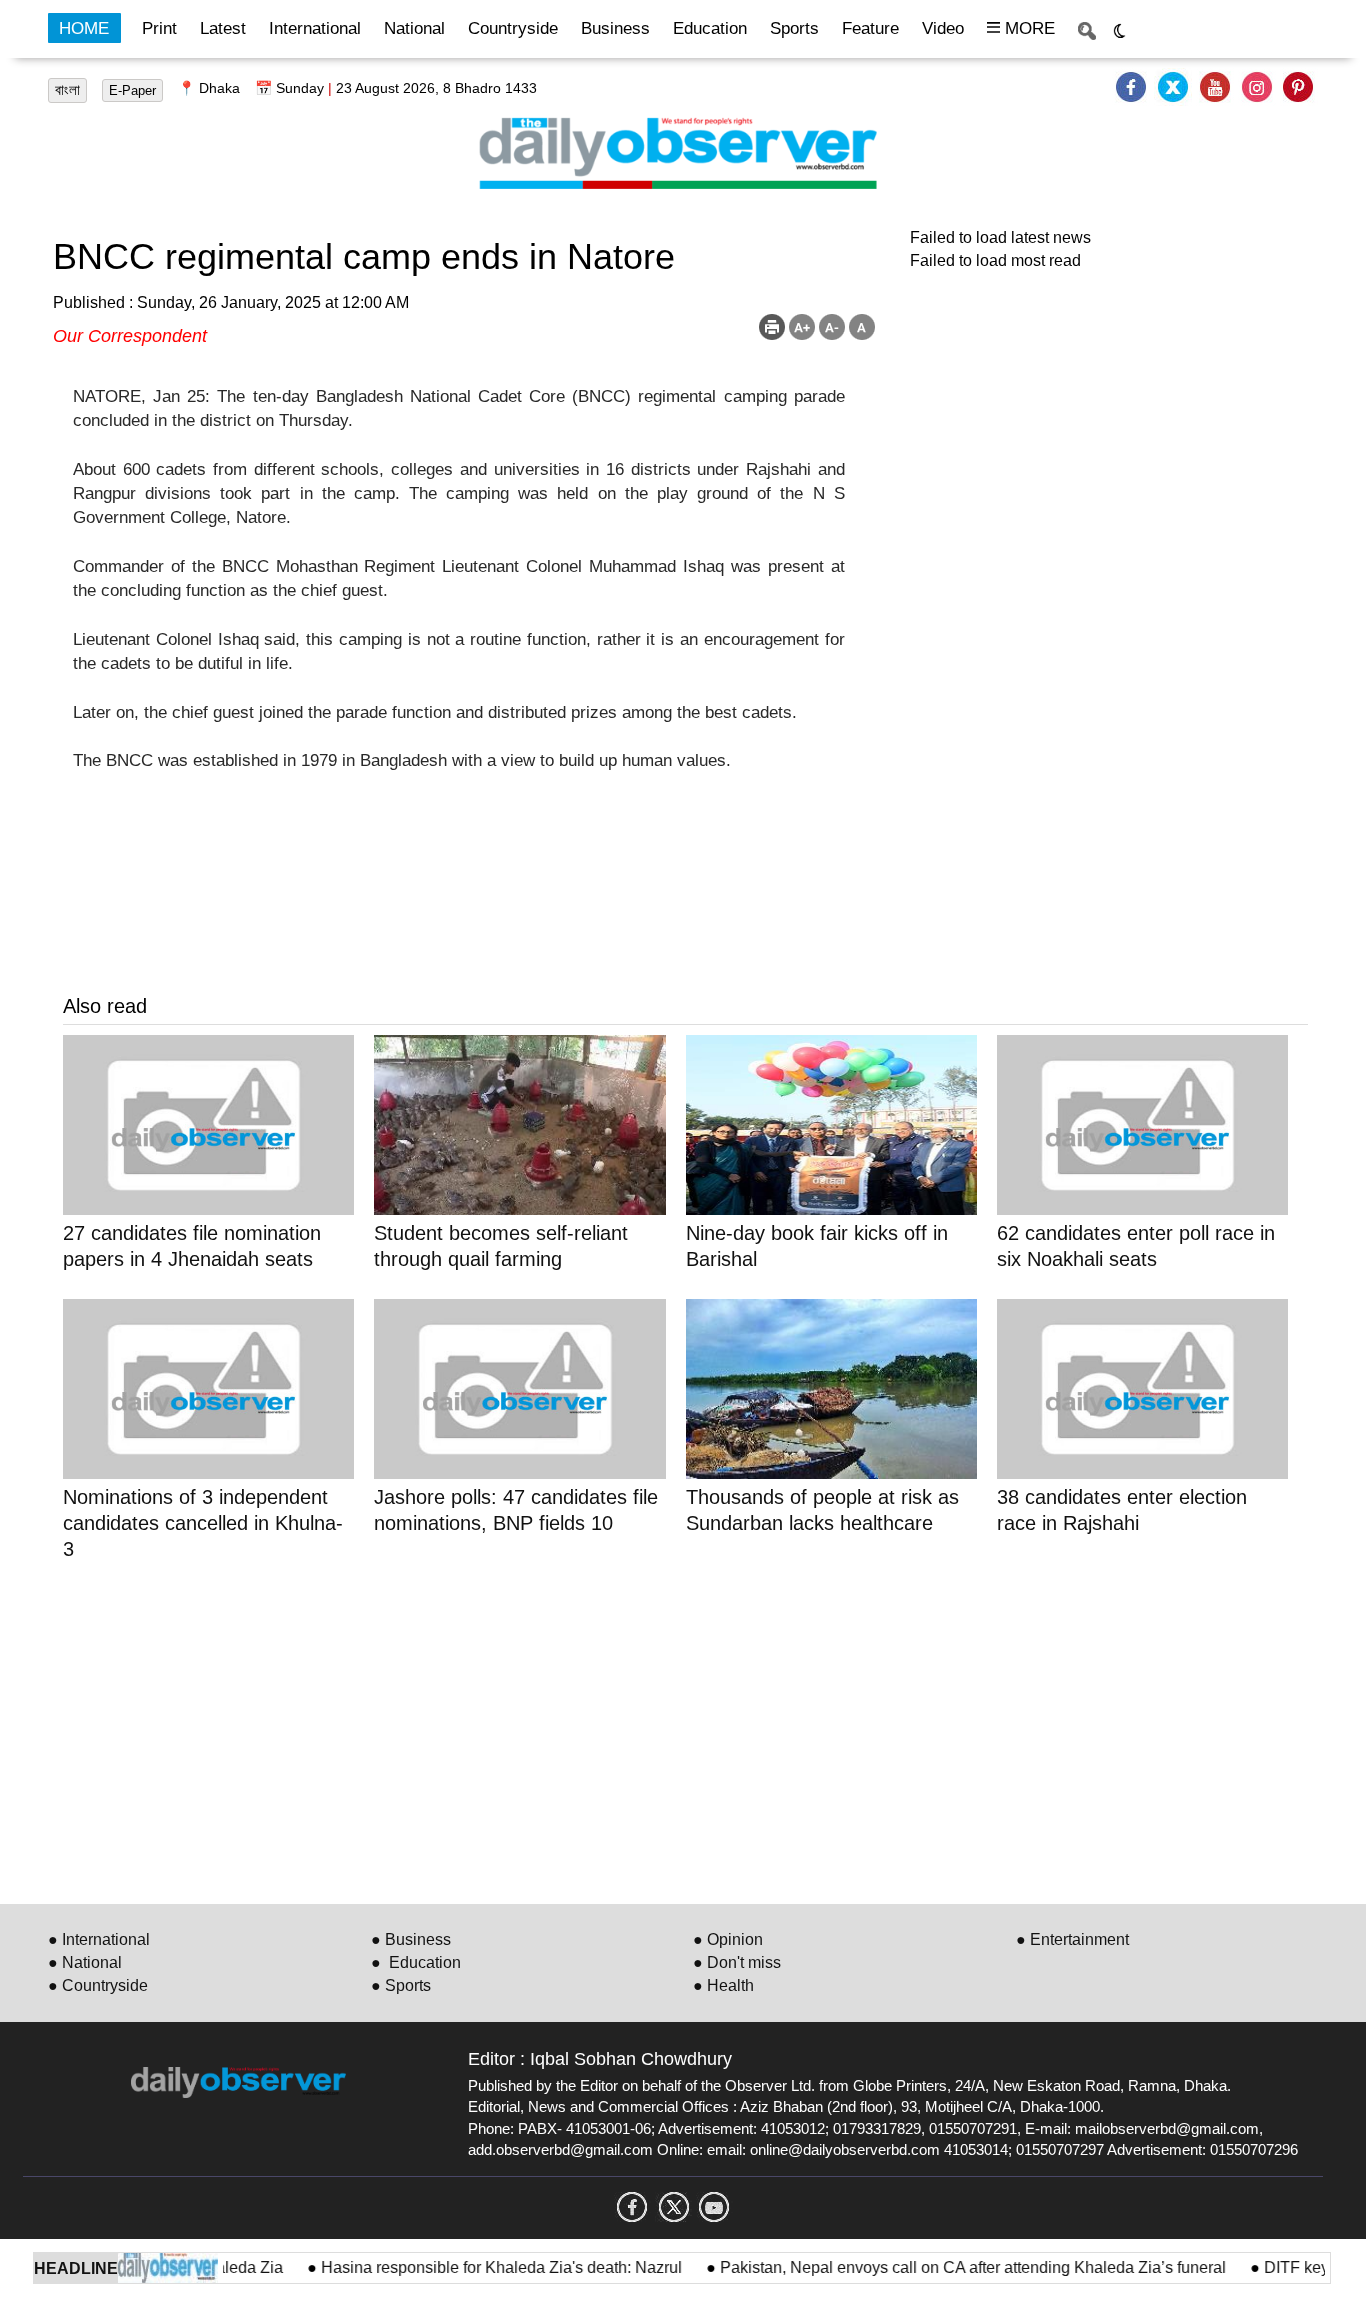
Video (943, 28)
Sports (794, 28)
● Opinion (728, 1939)
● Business (411, 1939)
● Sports (401, 1985)
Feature (870, 28)
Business (615, 28)
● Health (723, 1985)
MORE (1027, 28)
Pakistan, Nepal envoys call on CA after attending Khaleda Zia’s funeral (944, 2267)
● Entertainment (1072, 1939)
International (315, 28)
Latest (223, 28)
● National (85, 1962)
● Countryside (98, 1985)
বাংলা (67, 90)
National (414, 28)
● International (99, 1939)
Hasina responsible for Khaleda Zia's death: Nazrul (472, 2267)
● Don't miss (737, 1962)
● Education (416, 1962)
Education (710, 28)
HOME (84, 28)
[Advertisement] (663, 1729)
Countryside (513, 28)
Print (159, 28)
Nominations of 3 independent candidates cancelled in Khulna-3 (203, 1523)
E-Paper (132, 90)
